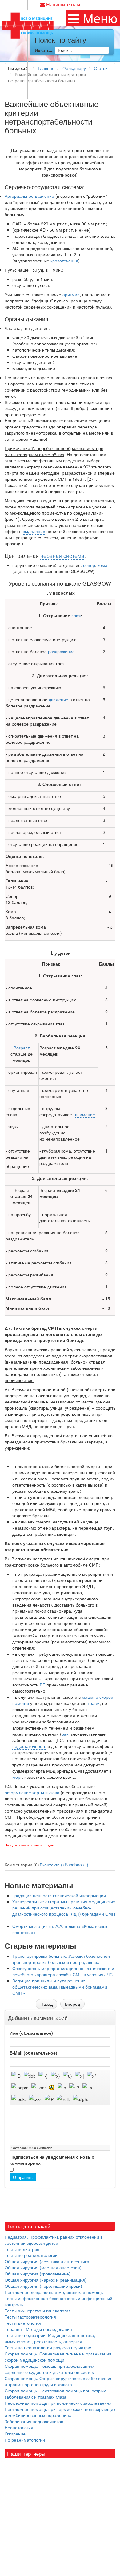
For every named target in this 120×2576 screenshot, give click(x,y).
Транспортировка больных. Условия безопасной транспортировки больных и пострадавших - (61, 1959)
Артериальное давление (29, 196)
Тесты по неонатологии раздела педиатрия (49, 2347)
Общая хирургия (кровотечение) (38, 2274)
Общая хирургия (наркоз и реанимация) (46, 2280)
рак (65, 1734)
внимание (85, 1114)
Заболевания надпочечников (34, 2421)
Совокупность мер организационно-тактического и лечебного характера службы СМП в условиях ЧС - (64, 1971)
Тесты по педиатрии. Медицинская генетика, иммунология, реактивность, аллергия (50, 2338)
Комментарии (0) (22, 1865)
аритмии (71, 294)
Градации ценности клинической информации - (60, 1895)
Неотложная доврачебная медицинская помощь (54, 2292)
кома (102, 565)
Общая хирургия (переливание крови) (43, 2286)
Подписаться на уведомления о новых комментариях (52, 2160)
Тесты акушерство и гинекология (38, 2311)
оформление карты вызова (32, 1792)
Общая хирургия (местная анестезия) (43, 2267)
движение (58, 699)
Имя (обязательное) (31, 2033)
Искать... (44, 50)
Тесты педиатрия (22, 2249)
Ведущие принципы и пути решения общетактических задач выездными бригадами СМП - (60, 1987)
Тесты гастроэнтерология (30, 2317)
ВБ (42, 1685)
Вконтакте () (52, 1865)
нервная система (62, 555)
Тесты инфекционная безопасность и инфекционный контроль (58, 2301)
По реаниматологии (25, 2440)
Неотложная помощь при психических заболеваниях (58, 2403)
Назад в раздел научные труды (29, 1845)
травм (94, 1703)
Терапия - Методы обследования (38, 2329)
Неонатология (19, 2427)
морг (17, 1777)
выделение (34, 531)
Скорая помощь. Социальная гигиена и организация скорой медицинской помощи (58, 2357)
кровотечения (64, 261)
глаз (76, 615)
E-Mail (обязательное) (33, 2053)
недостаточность (29, 1746)
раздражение (61, 651)
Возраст (22, 1048)
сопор (89, 565)
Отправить (23, 2177)
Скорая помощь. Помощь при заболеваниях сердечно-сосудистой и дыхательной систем (50, 2369)
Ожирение (15, 2434)
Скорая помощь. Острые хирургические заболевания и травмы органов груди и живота (59, 2381)
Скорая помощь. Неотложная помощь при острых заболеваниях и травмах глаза (55, 2394)
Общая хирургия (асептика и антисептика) (48, 2261)
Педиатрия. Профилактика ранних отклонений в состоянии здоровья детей (54, 2240)
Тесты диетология (23, 2323)
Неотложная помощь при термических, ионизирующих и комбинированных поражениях (60, 2412)
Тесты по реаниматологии (31, 2255)
